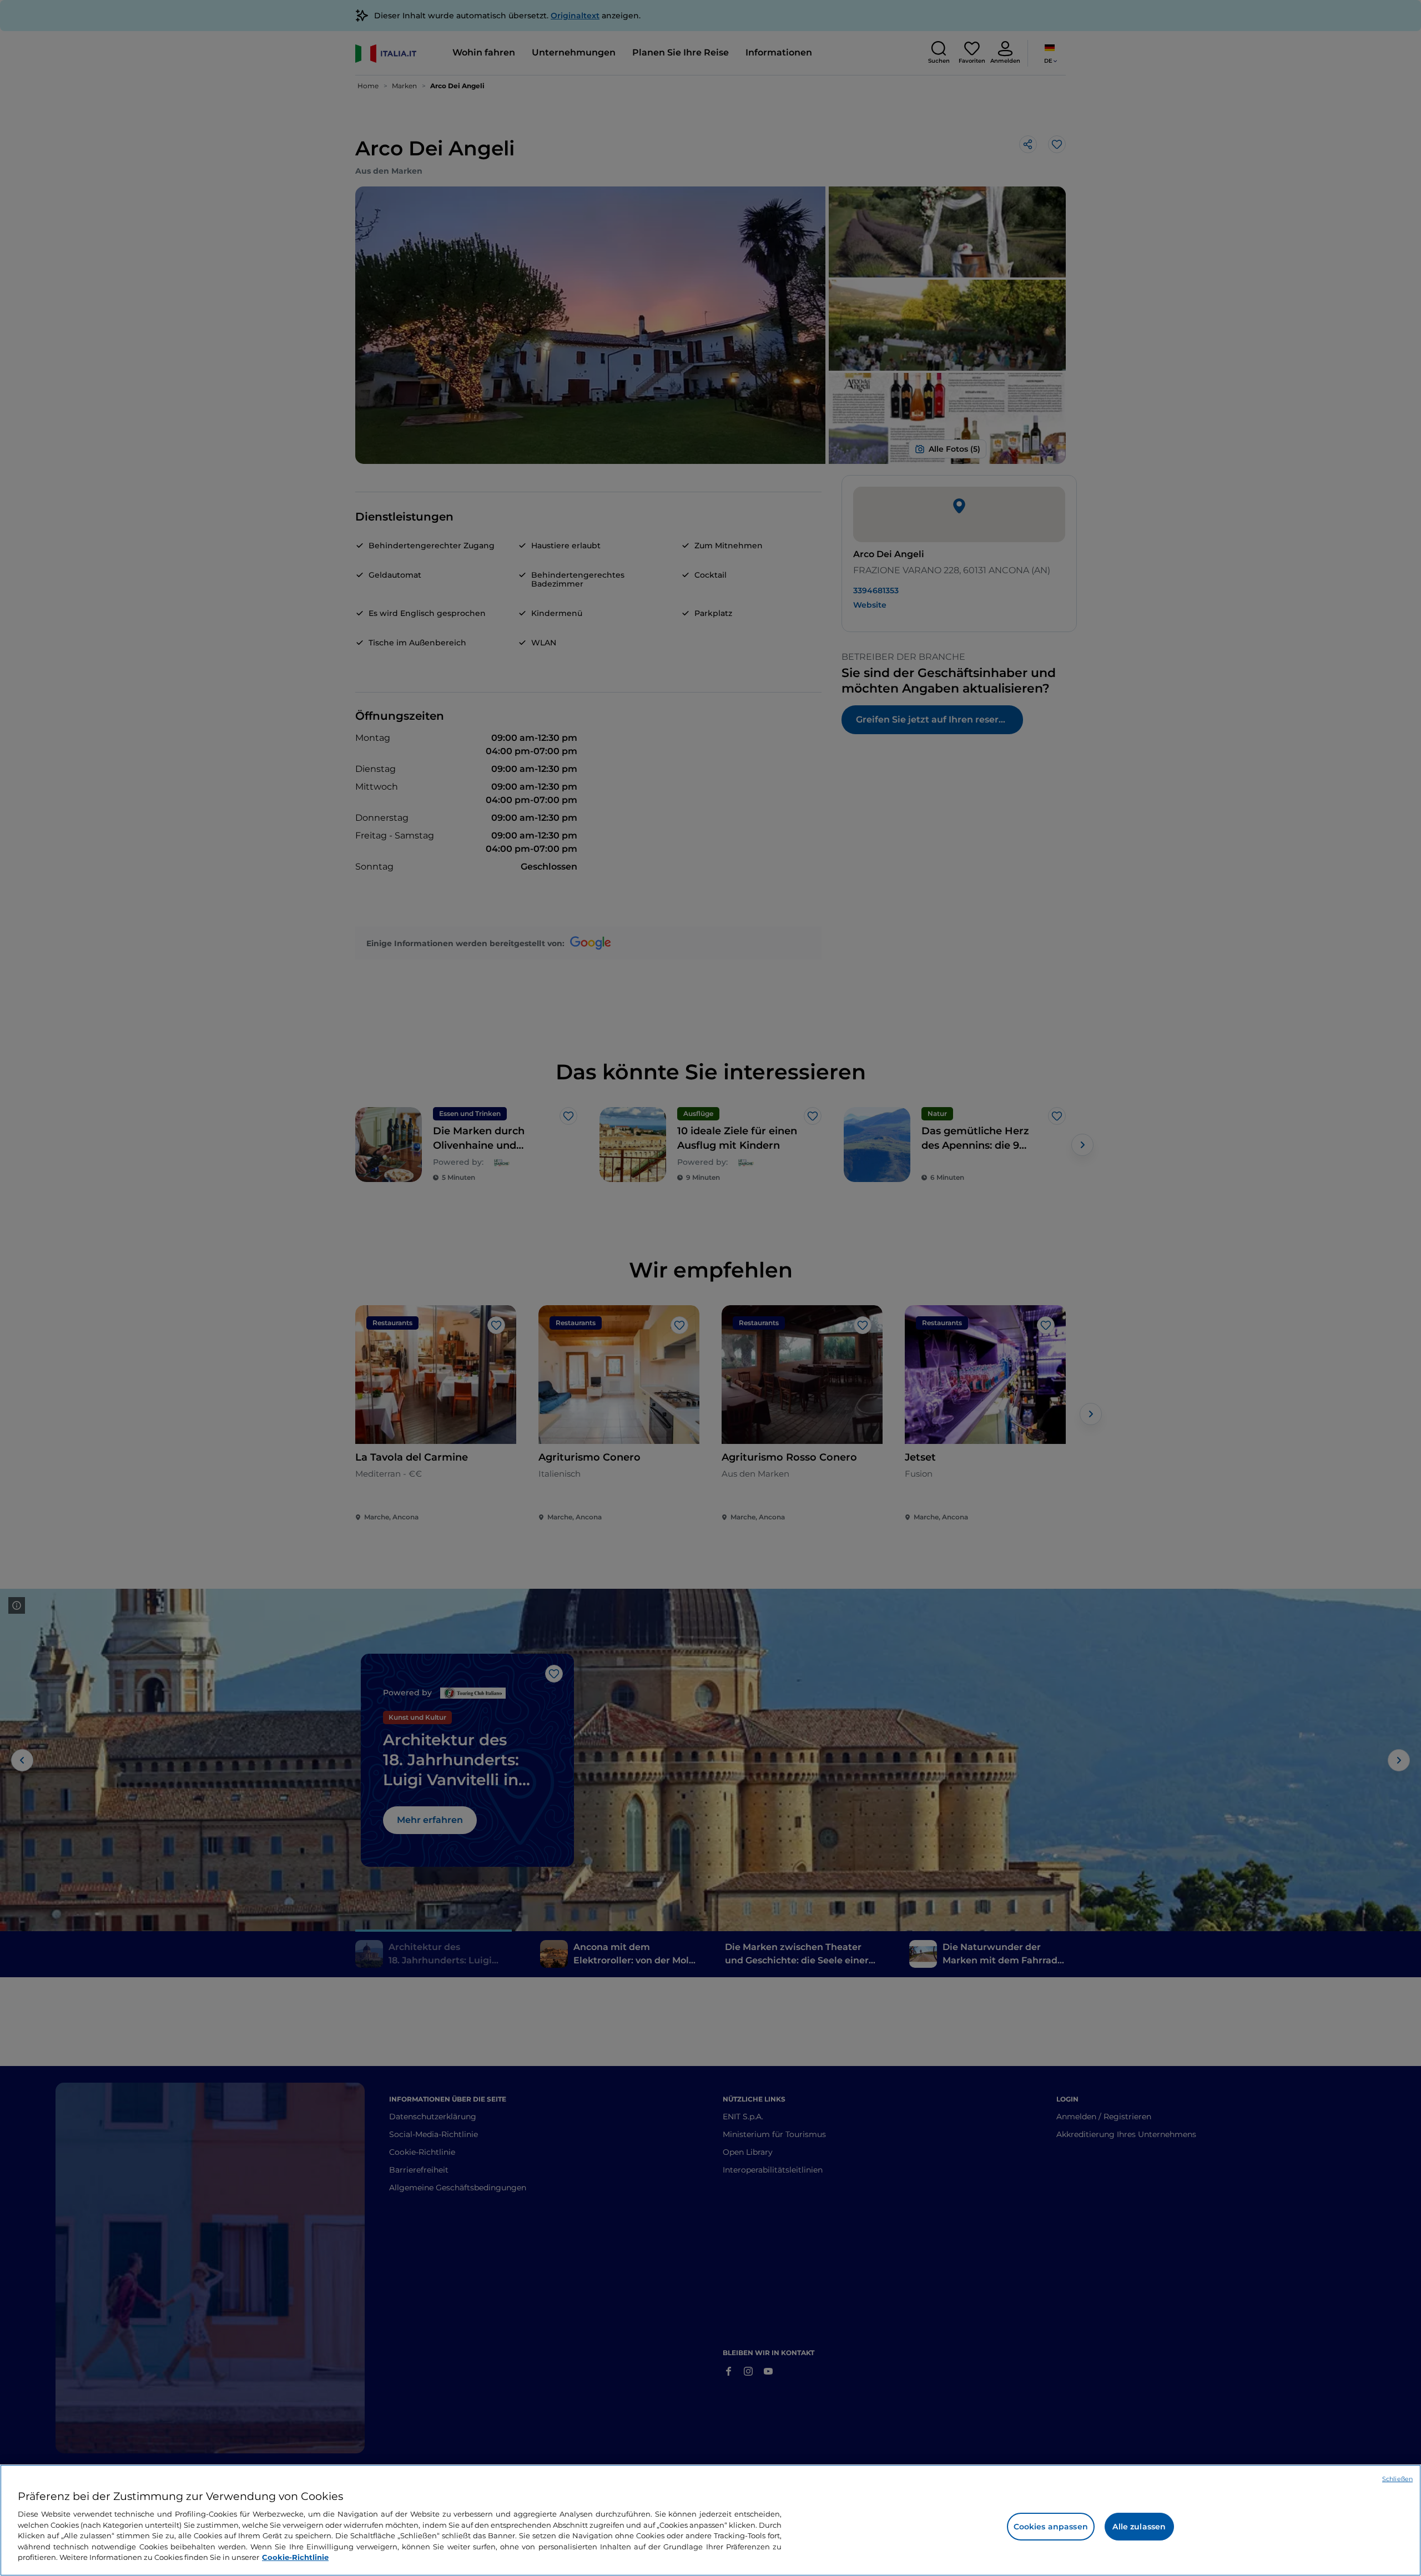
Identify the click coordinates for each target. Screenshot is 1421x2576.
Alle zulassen (1139, 2527)
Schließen (1397, 2479)
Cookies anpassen (1051, 2527)
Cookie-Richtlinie (295, 2557)
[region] (710, 2520)
